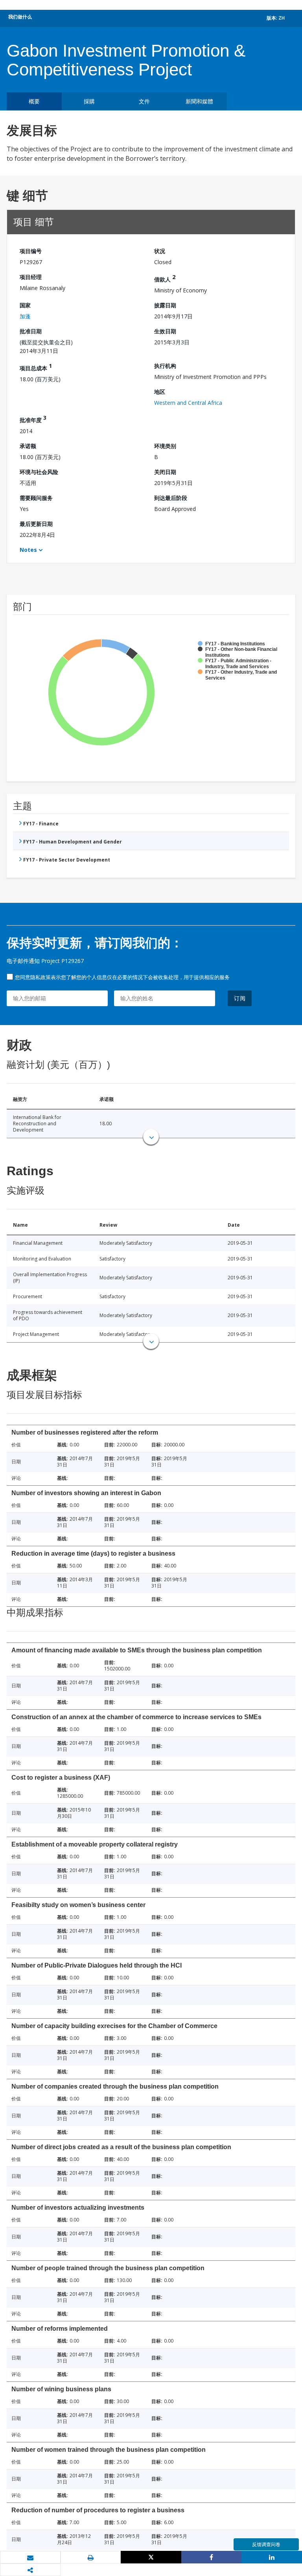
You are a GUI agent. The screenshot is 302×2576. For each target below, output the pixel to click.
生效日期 (165, 331)
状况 (160, 251)
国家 (25, 305)
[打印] (91, 2558)
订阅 (240, 998)
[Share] (212, 2557)
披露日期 (165, 305)
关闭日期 (165, 472)
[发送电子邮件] (30, 2558)
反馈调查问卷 (266, 2544)
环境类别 (165, 446)
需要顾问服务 (36, 498)
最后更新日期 (36, 524)
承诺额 (28, 446)
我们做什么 (20, 17)
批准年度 (33, 419)
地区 (160, 392)
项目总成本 (36, 367)
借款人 (165, 278)
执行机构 (165, 366)
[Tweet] (151, 2557)
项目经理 (31, 277)
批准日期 (31, 331)
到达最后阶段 (171, 498)
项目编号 (31, 251)
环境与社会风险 (39, 472)
